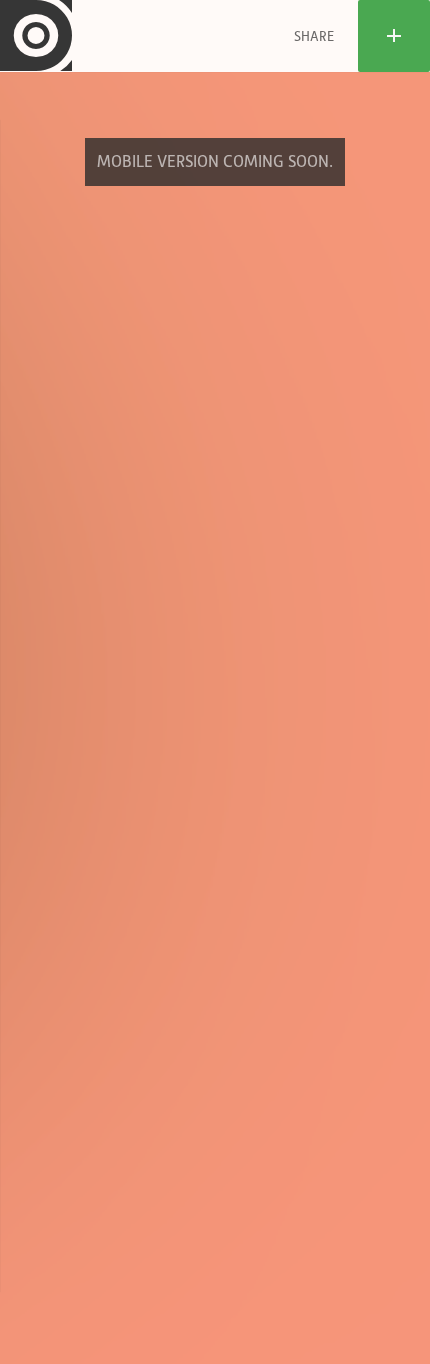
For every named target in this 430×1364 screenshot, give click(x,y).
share (314, 36)
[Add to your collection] (394, 36)
